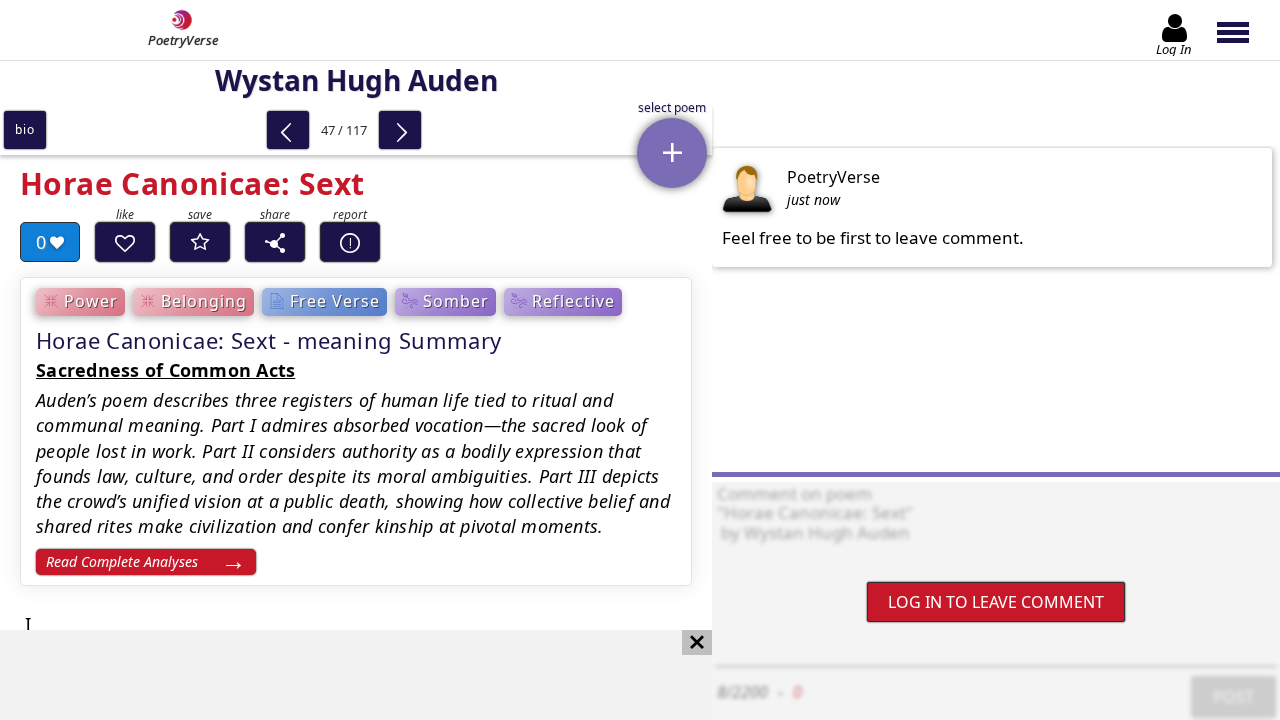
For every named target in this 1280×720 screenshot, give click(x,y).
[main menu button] (1242, 30)
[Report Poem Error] (350, 242)
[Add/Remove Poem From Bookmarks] (200, 242)
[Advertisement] (336, 675)
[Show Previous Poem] (288, 130)
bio (24, 129)
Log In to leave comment (996, 602)
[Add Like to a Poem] (125, 242)
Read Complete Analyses (122, 561)
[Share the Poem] (275, 242)
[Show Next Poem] (400, 130)
